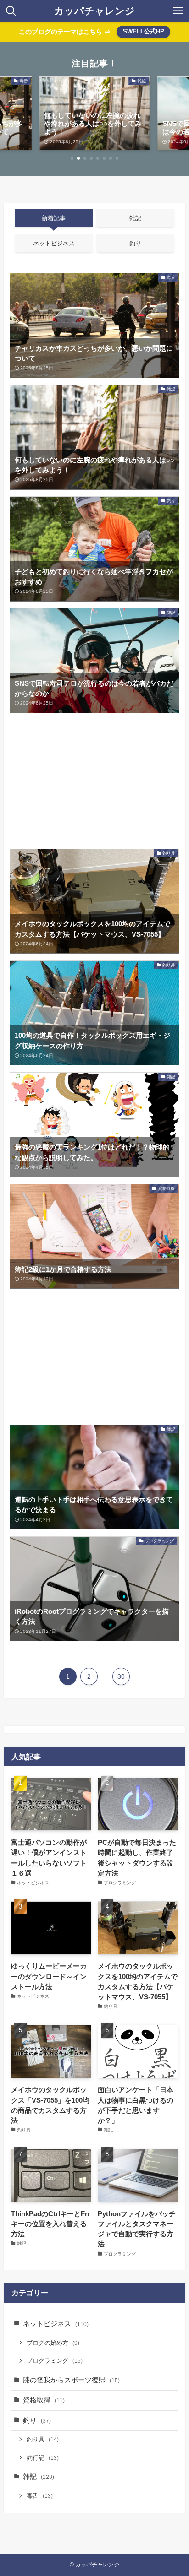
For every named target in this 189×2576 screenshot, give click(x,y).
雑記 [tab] (135, 218)
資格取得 (44, 2400)
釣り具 (43, 2439)
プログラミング (55, 2361)
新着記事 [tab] (54, 218)
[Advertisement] (95, 781)
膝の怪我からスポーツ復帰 (71, 2380)
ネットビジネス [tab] (54, 243)
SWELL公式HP (144, 31)
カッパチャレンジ (94, 11)
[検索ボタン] (11, 11)
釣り (37, 2420)
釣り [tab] (135, 243)
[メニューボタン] (178, 11)
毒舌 (40, 2496)
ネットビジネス (56, 2324)
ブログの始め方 (53, 2343)
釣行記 (43, 2458)
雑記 (39, 2477)
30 (121, 1676)
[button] (72, 158)
